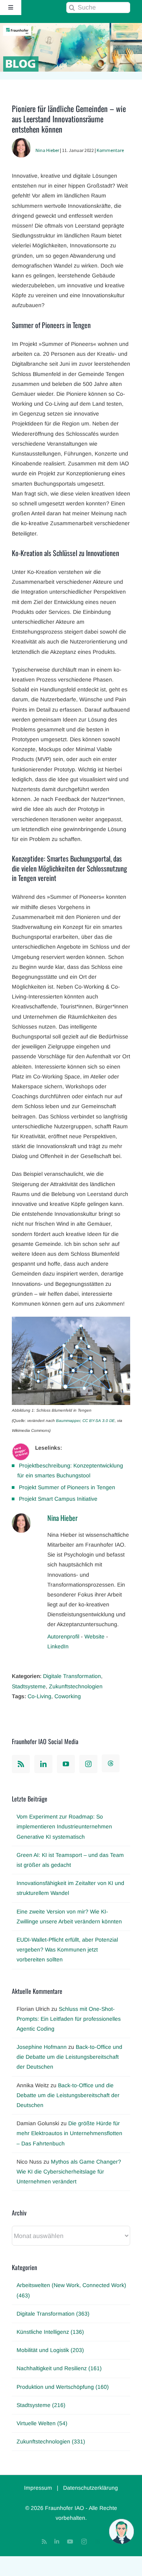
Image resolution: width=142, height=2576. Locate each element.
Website (94, 1636)
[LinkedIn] (43, 1764)
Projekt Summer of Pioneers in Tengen (67, 1487)
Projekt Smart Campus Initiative (58, 1499)
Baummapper (68, 1421)
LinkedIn (58, 1646)
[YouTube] (66, 1764)
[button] (121, 2531)
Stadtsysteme (29, 1686)
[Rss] (21, 1764)
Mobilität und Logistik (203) (50, 2350)
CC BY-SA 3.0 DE (99, 1421)
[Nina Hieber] (21, 143)
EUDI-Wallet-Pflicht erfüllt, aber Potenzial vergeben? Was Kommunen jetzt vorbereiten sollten (67, 1950)
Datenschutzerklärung (91, 2488)
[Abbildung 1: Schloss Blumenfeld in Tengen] (71, 1321)
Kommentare (110, 150)
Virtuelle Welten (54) (42, 2423)
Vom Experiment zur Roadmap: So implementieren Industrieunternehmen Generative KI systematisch (64, 1826)
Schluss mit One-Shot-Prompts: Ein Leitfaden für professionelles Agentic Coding (69, 2019)
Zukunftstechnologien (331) (51, 2441)
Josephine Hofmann (42, 2047)
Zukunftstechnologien (76, 1686)
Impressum (38, 2488)
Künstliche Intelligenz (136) (50, 2332)
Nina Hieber (47, 150)
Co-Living (39, 1696)
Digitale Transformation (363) (53, 2314)
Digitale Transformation (72, 1676)
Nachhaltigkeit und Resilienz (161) (59, 2368)
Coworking (68, 1696)
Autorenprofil (63, 1636)
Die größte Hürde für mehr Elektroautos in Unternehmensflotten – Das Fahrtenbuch (69, 2133)
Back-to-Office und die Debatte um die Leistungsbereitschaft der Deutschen (69, 2057)
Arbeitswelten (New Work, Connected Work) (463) (71, 2290)
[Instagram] (88, 1764)
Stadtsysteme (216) (41, 2405)
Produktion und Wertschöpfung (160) (63, 2387)
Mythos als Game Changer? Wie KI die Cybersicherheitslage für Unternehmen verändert (69, 2172)
